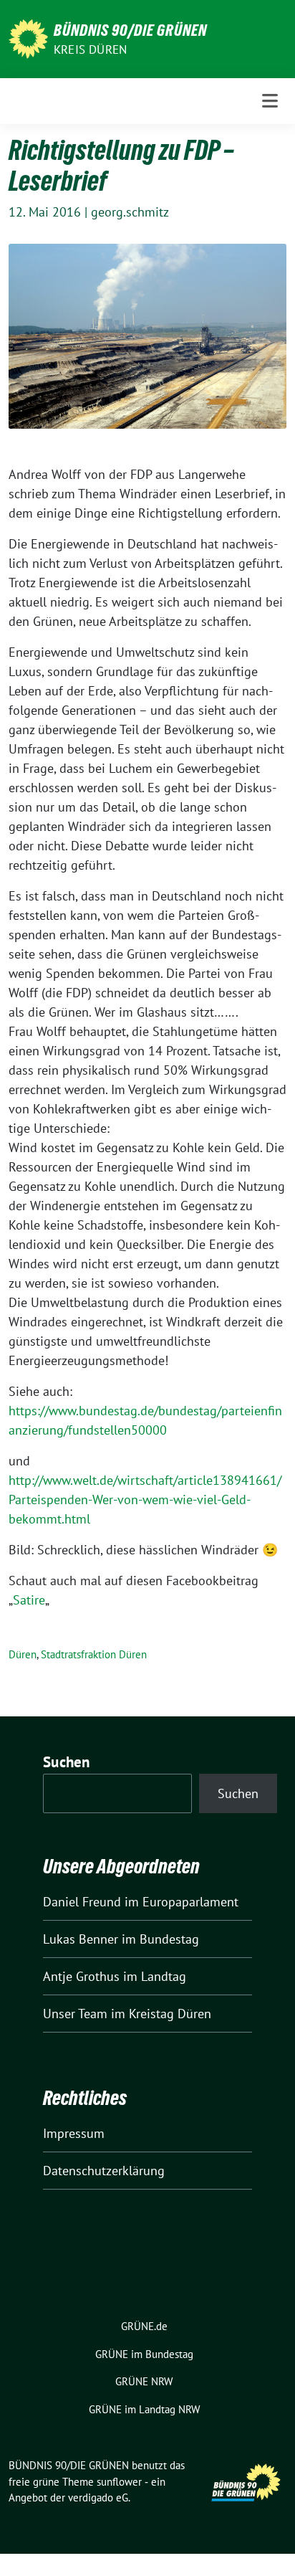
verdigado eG (98, 2497)
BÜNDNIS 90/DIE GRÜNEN (130, 30)
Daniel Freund (82, 1902)
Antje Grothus (81, 1976)
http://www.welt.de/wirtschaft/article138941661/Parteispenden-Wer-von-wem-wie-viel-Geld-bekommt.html (145, 1500)
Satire (29, 1600)
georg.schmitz (130, 212)
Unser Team (75, 2014)
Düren (23, 1654)
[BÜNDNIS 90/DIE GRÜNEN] (28, 38)
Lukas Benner (81, 1939)
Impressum (74, 2133)
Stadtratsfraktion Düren (94, 1654)
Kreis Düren (90, 49)
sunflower (119, 2482)
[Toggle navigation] (270, 101)
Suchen (67, 1762)
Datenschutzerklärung (104, 2171)
